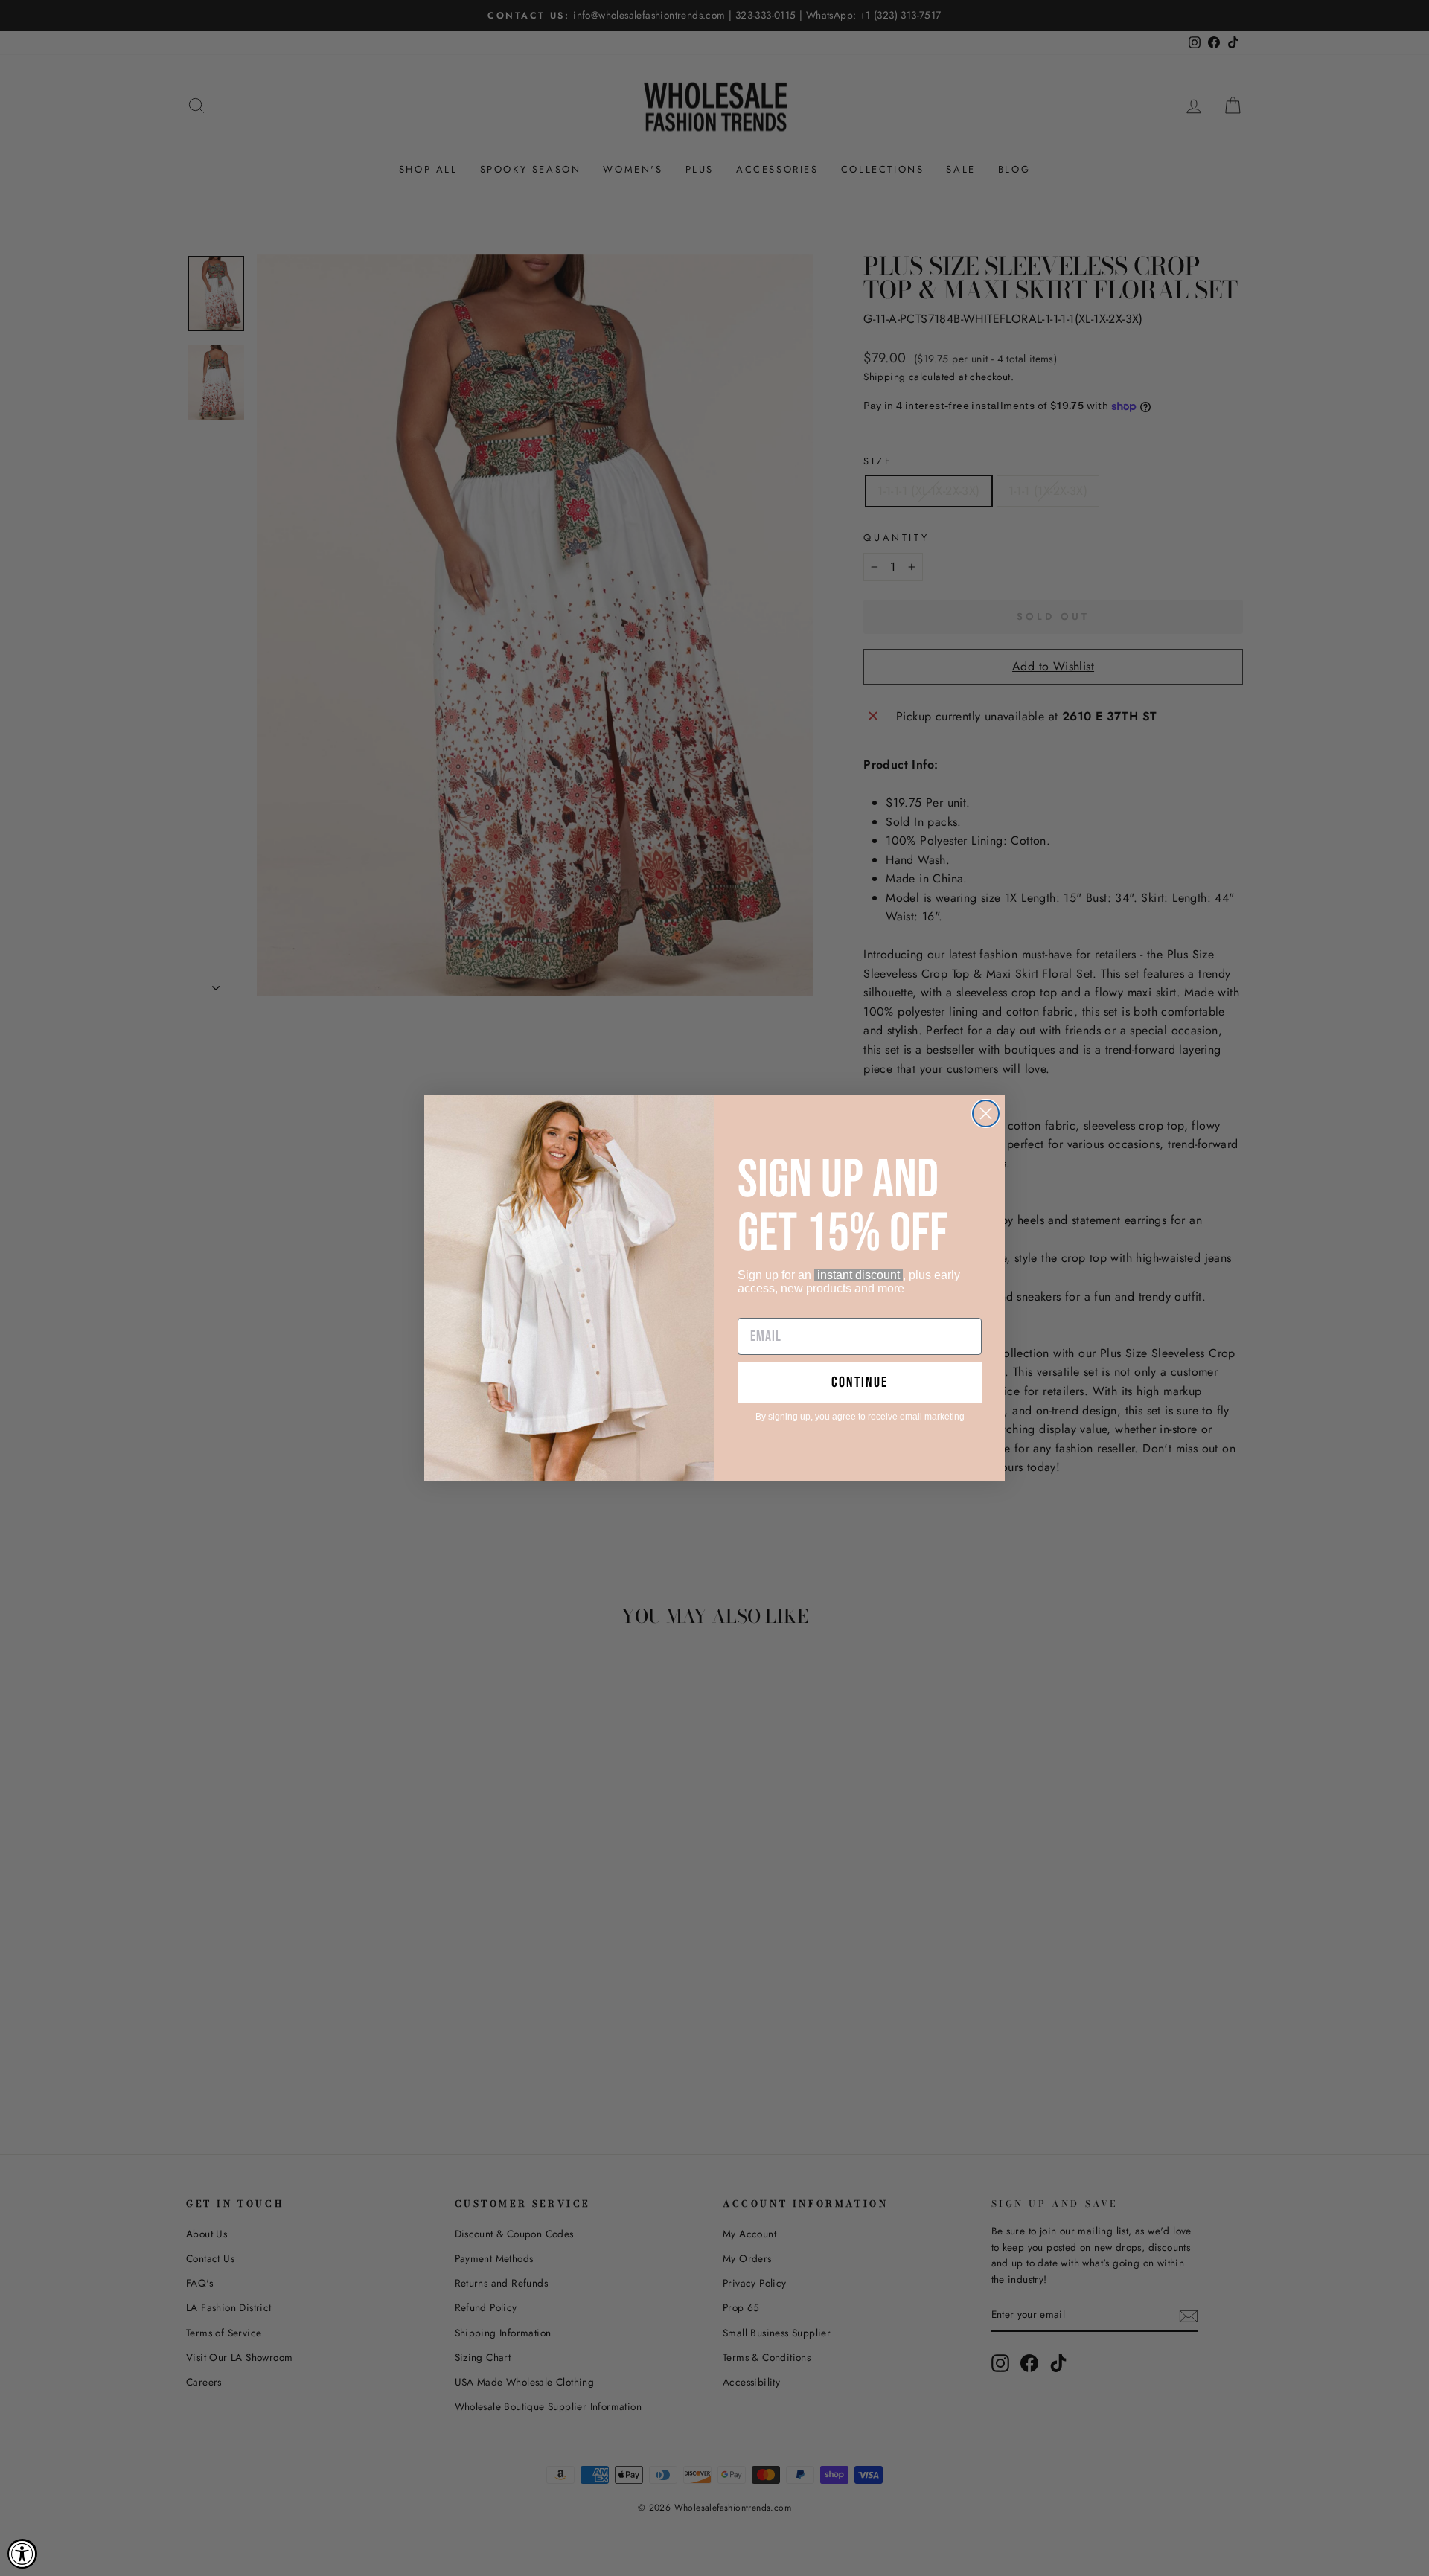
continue (860, 1382)
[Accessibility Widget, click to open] (22, 2554)
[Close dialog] (986, 1114)
